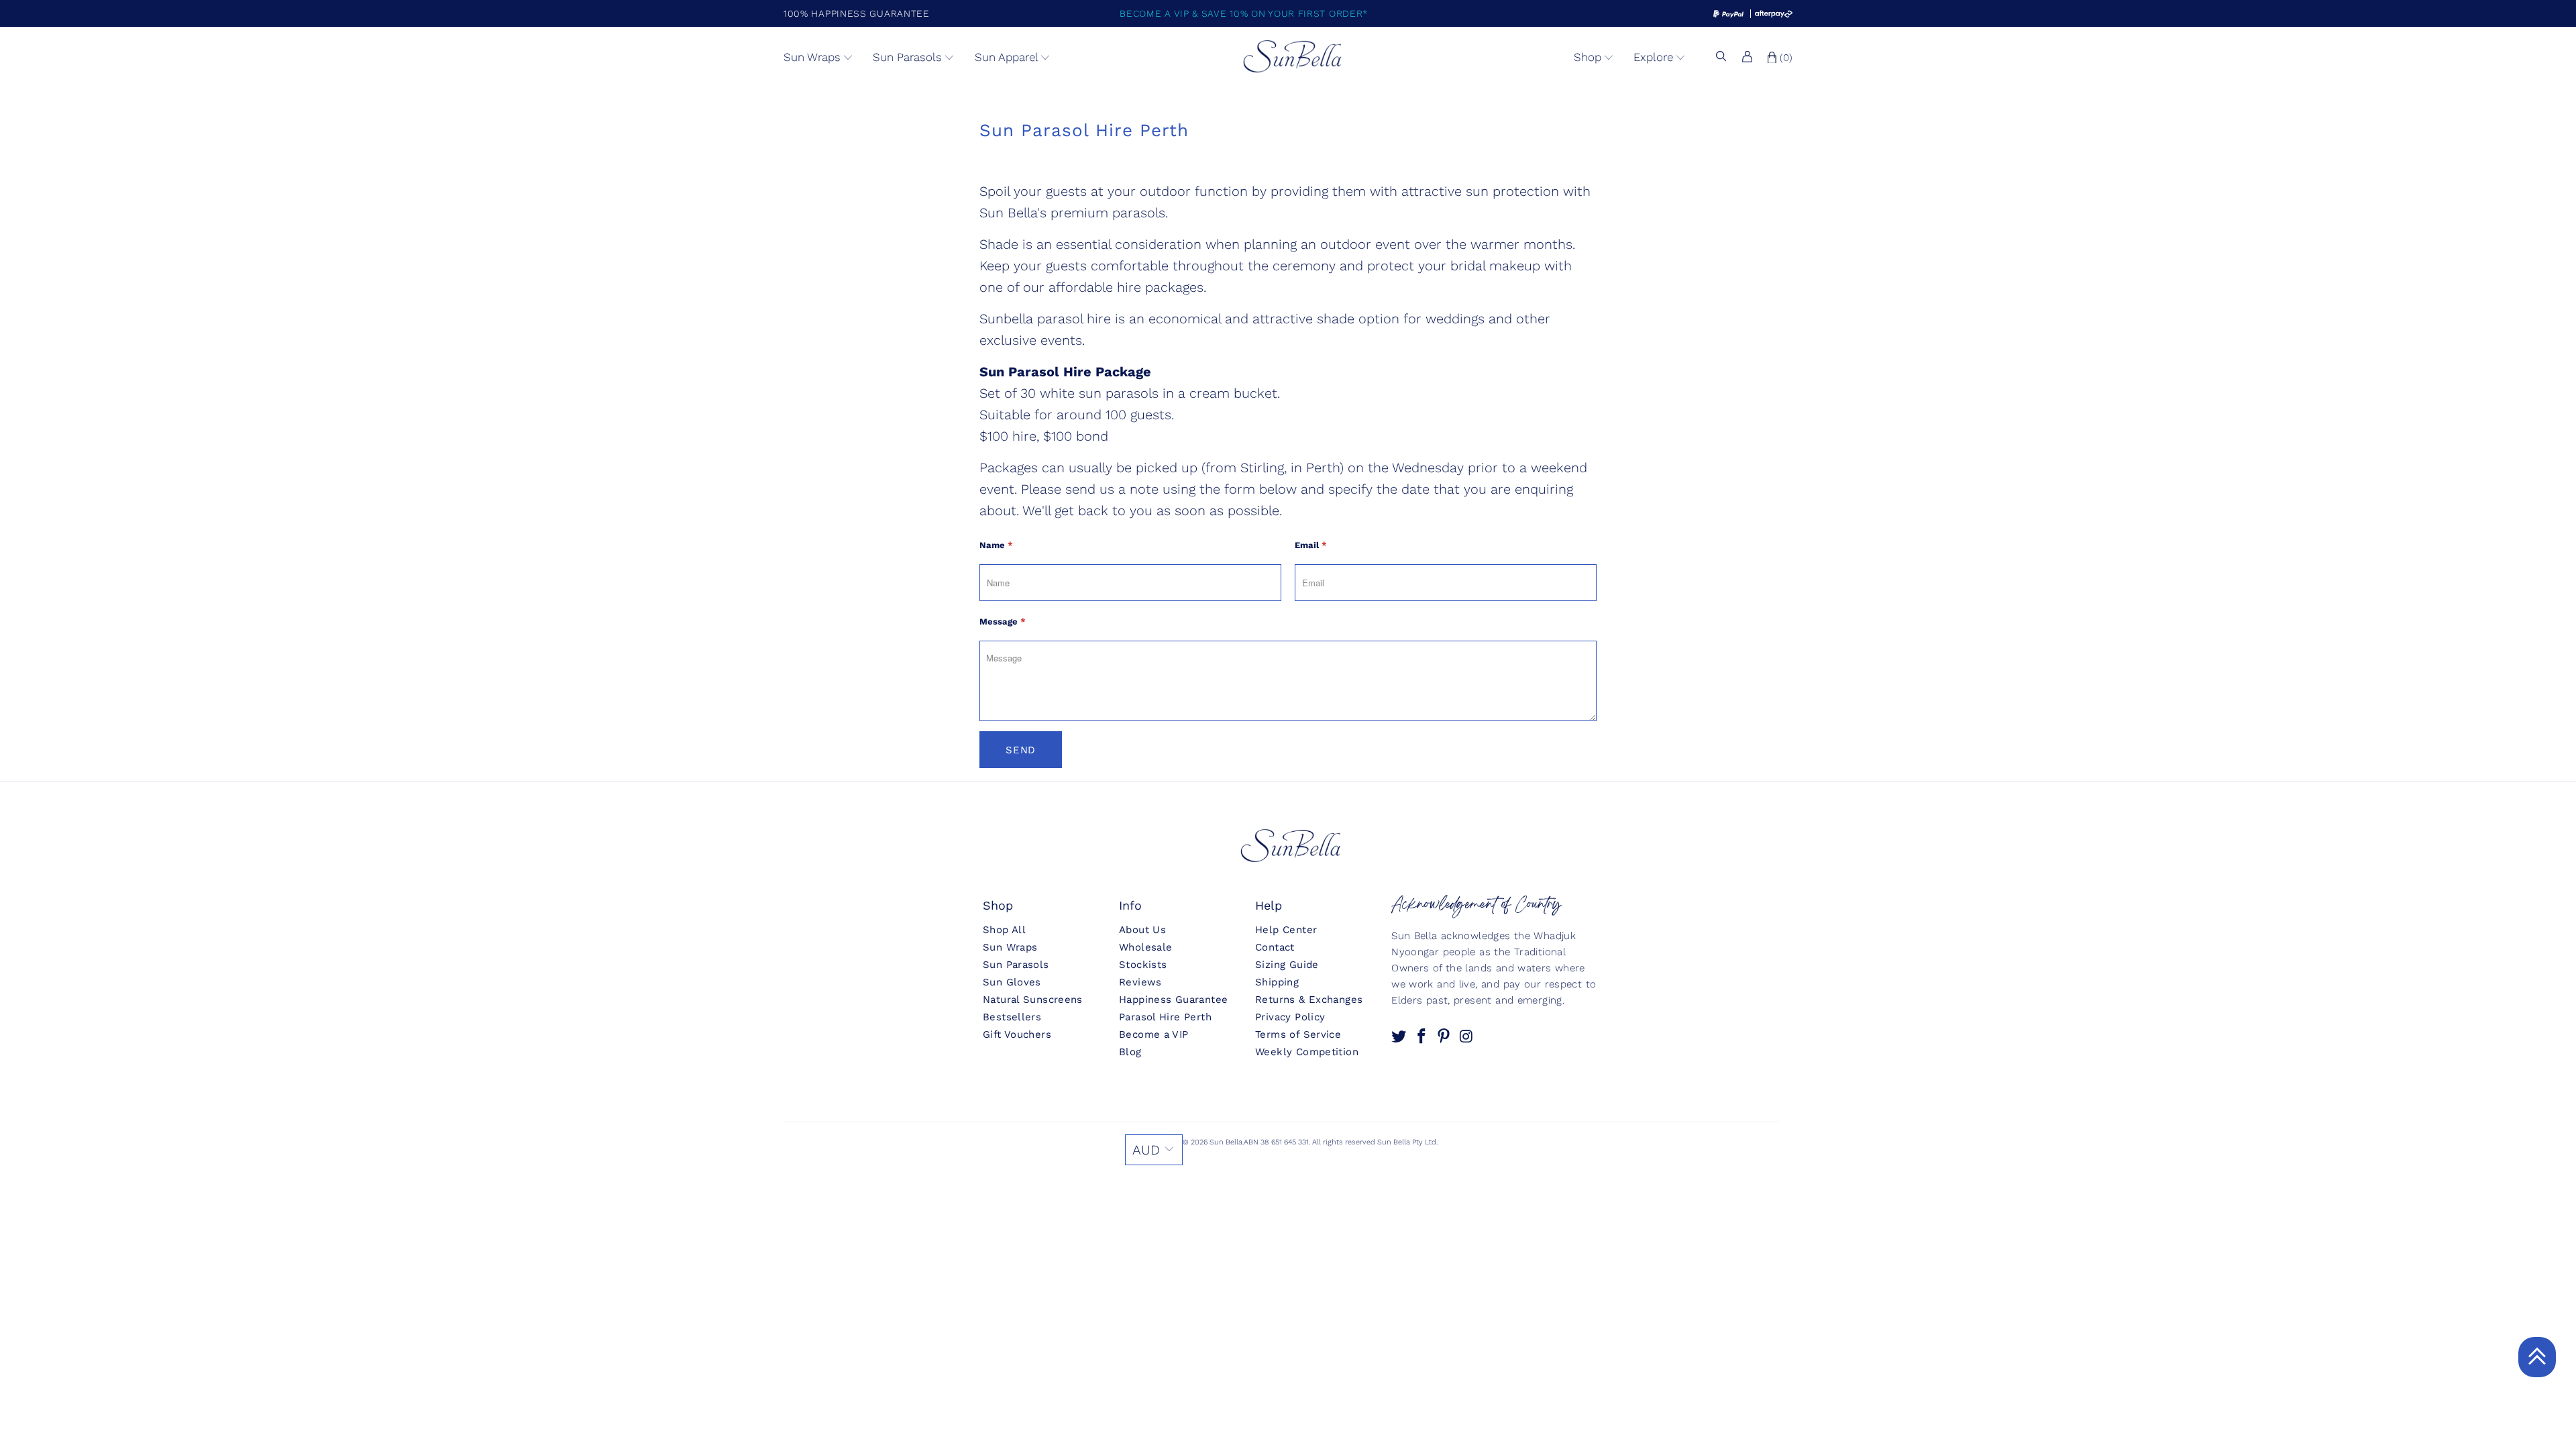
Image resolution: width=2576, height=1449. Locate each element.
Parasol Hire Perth (1165, 1017)
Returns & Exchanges (1309, 1000)
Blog (1130, 1052)
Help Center (1286, 930)
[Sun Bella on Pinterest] (1445, 1037)
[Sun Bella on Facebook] (1423, 1037)
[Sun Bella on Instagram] (1467, 1037)
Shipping (1277, 982)
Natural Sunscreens (1033, 1000)
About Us (1142, 930)
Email (1311, 545)
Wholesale (1145, 947)
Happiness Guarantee (1173, 1000)
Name (996, 545)
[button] (818, 58)
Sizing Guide (1287, 965)
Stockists (1143, 965)
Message (1003, 622)
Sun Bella (1226, 1142)
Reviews (1140, 982)
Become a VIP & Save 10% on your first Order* (1244, 13)
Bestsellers (1012, 1017)
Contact (1275, 947)
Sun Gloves (1012, 982)
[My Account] (1747, 58)
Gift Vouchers (1017, 1034)
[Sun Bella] (1293, 57)
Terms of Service (1298, 1034)
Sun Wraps (1010, 947)
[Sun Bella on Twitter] (1400, 1037)
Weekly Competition (1307, 1052)
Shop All (1004, 930)
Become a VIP (1154, 1034)
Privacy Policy (1290, 1017)
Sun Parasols (1016, 965)
